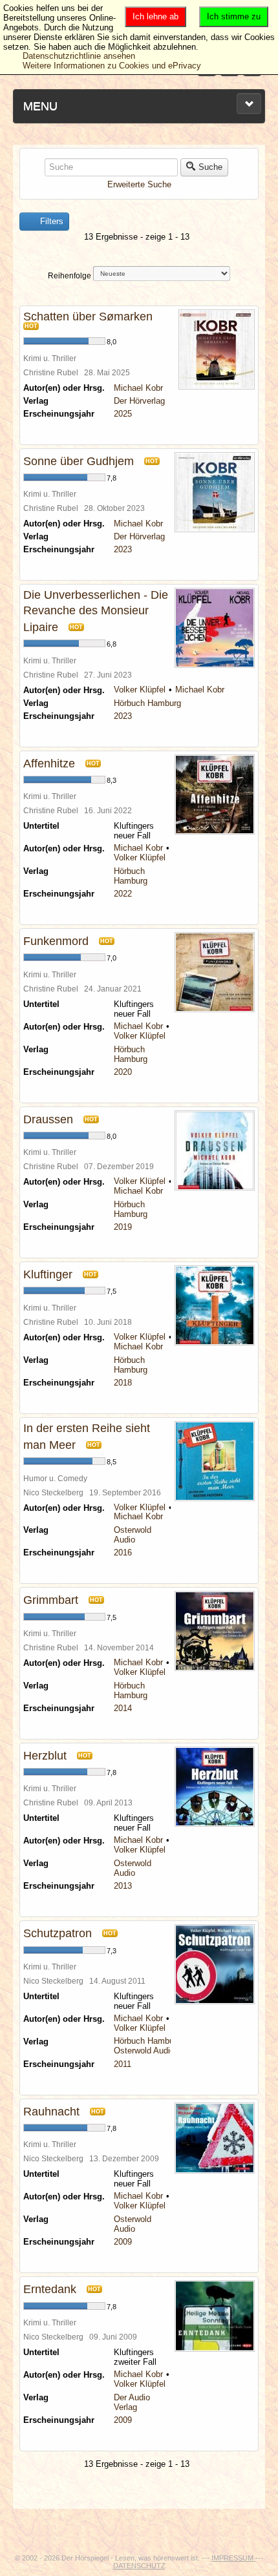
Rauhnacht (51, 2112)
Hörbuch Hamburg (147, 703)
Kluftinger (48, 1274)
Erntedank (50, 2289)
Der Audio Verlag (132, 2402)
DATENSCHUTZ (139, 2566)
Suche (210, 167)
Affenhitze (49, 763)
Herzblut (45, 1756)
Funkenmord (56, 941)
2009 (123, 2242)
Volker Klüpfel (140, 690)
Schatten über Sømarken (88, 317)
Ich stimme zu (234, 16)
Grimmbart (51, 1600)
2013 (123, 1886)
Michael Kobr (138, 388)
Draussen (48, 1119)
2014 (123, 1708)
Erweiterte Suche (139, 184)
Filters (50, 221)
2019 (123, 1227)
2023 (123, 549)
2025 (123, 414)
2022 (123, 894)
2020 (123, 1072)
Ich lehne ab (155, 16)
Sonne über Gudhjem (79, 461)
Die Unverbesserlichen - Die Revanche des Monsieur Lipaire (96, 611)
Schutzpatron (58, 1933)
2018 (123, 1383)
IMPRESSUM (233, 2558)
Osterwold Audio (133, 1535)
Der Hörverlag (139, 401)
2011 (123, 2064)
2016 (123, 1553)
